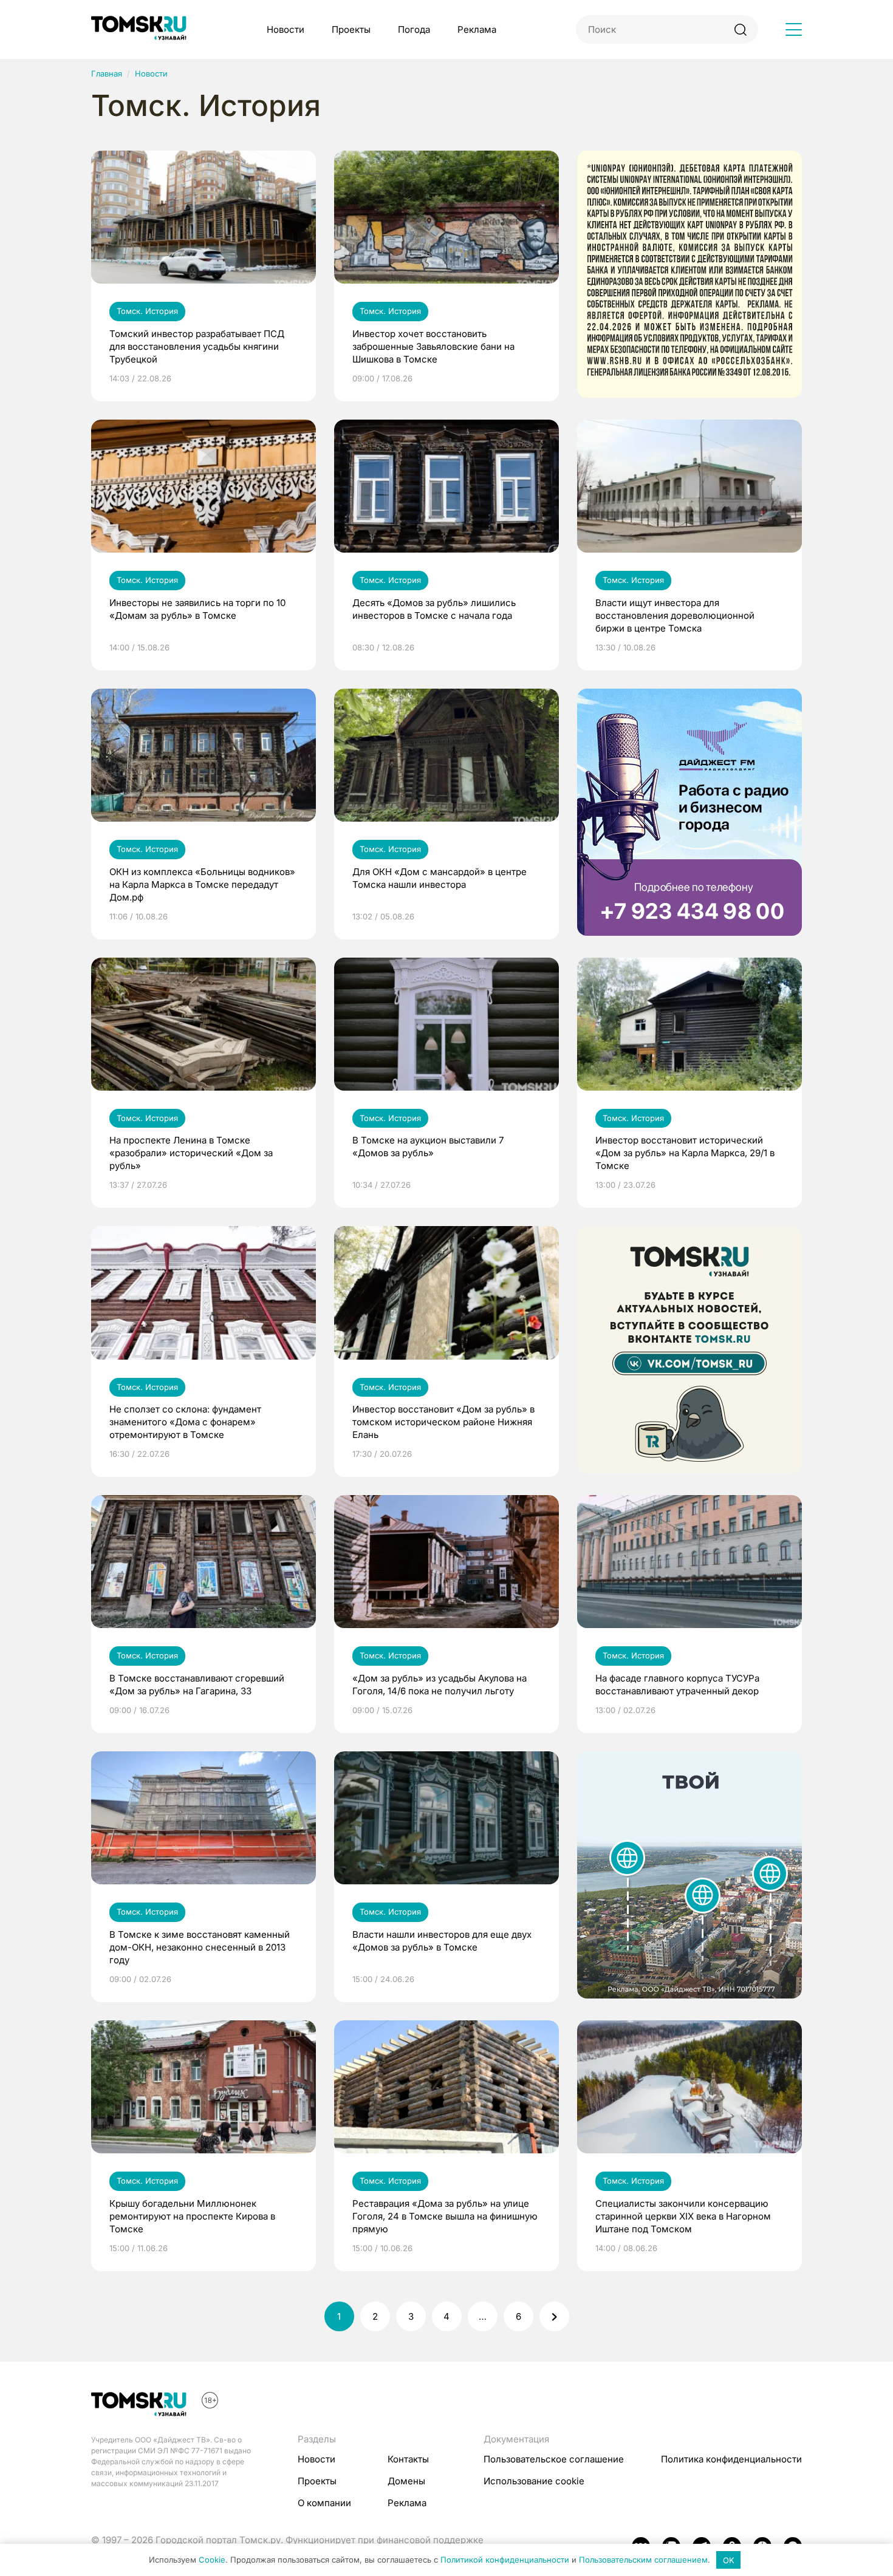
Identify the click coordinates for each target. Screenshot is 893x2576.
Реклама (477, 29)
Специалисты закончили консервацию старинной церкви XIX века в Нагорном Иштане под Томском (683, 2216)
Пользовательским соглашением (643, 2560)
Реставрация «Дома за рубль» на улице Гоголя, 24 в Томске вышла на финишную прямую (445, 2216)
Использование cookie (534, 2481)
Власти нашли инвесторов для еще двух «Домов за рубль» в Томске (442, 1941)
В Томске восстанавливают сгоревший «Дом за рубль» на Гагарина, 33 (197, 1685)
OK (729, 2560)
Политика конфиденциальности (731, 2459)
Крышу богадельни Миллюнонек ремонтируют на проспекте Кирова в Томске (192, 2216)
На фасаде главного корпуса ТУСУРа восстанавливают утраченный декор (677, 1685)
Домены (406, 2481)
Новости (286, 29)
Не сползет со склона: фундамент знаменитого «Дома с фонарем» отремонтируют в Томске (185, 1422)
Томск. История (147, 311)
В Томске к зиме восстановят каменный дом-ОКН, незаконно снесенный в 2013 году (200, 1947)
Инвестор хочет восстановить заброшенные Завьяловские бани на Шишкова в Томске (433, 346)
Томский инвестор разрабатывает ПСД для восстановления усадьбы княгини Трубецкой (197, 346)
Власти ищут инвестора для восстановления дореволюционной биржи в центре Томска (675, 615)
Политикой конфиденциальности (505, 2560)
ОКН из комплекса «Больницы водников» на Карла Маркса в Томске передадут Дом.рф (202, 884)
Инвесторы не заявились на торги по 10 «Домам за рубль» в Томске (197, 609)
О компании (324, 2503)
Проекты (351, 29)
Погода (414, 29)
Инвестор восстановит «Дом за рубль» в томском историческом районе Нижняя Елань (443, 1422)
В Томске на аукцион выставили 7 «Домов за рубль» (428, 1147)
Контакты (408, 2459)
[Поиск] (740, 29)
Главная (107, 73)
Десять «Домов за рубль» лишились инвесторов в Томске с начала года (434, 609)
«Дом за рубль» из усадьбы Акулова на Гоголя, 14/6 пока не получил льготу (440, 1685)
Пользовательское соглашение (554, 2459)
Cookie (212, 2560)
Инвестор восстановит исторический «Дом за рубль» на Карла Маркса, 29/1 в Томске (685, 1153)
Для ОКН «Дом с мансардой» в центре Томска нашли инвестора (440, 878)
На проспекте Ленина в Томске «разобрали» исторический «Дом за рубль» (191, 1153)
